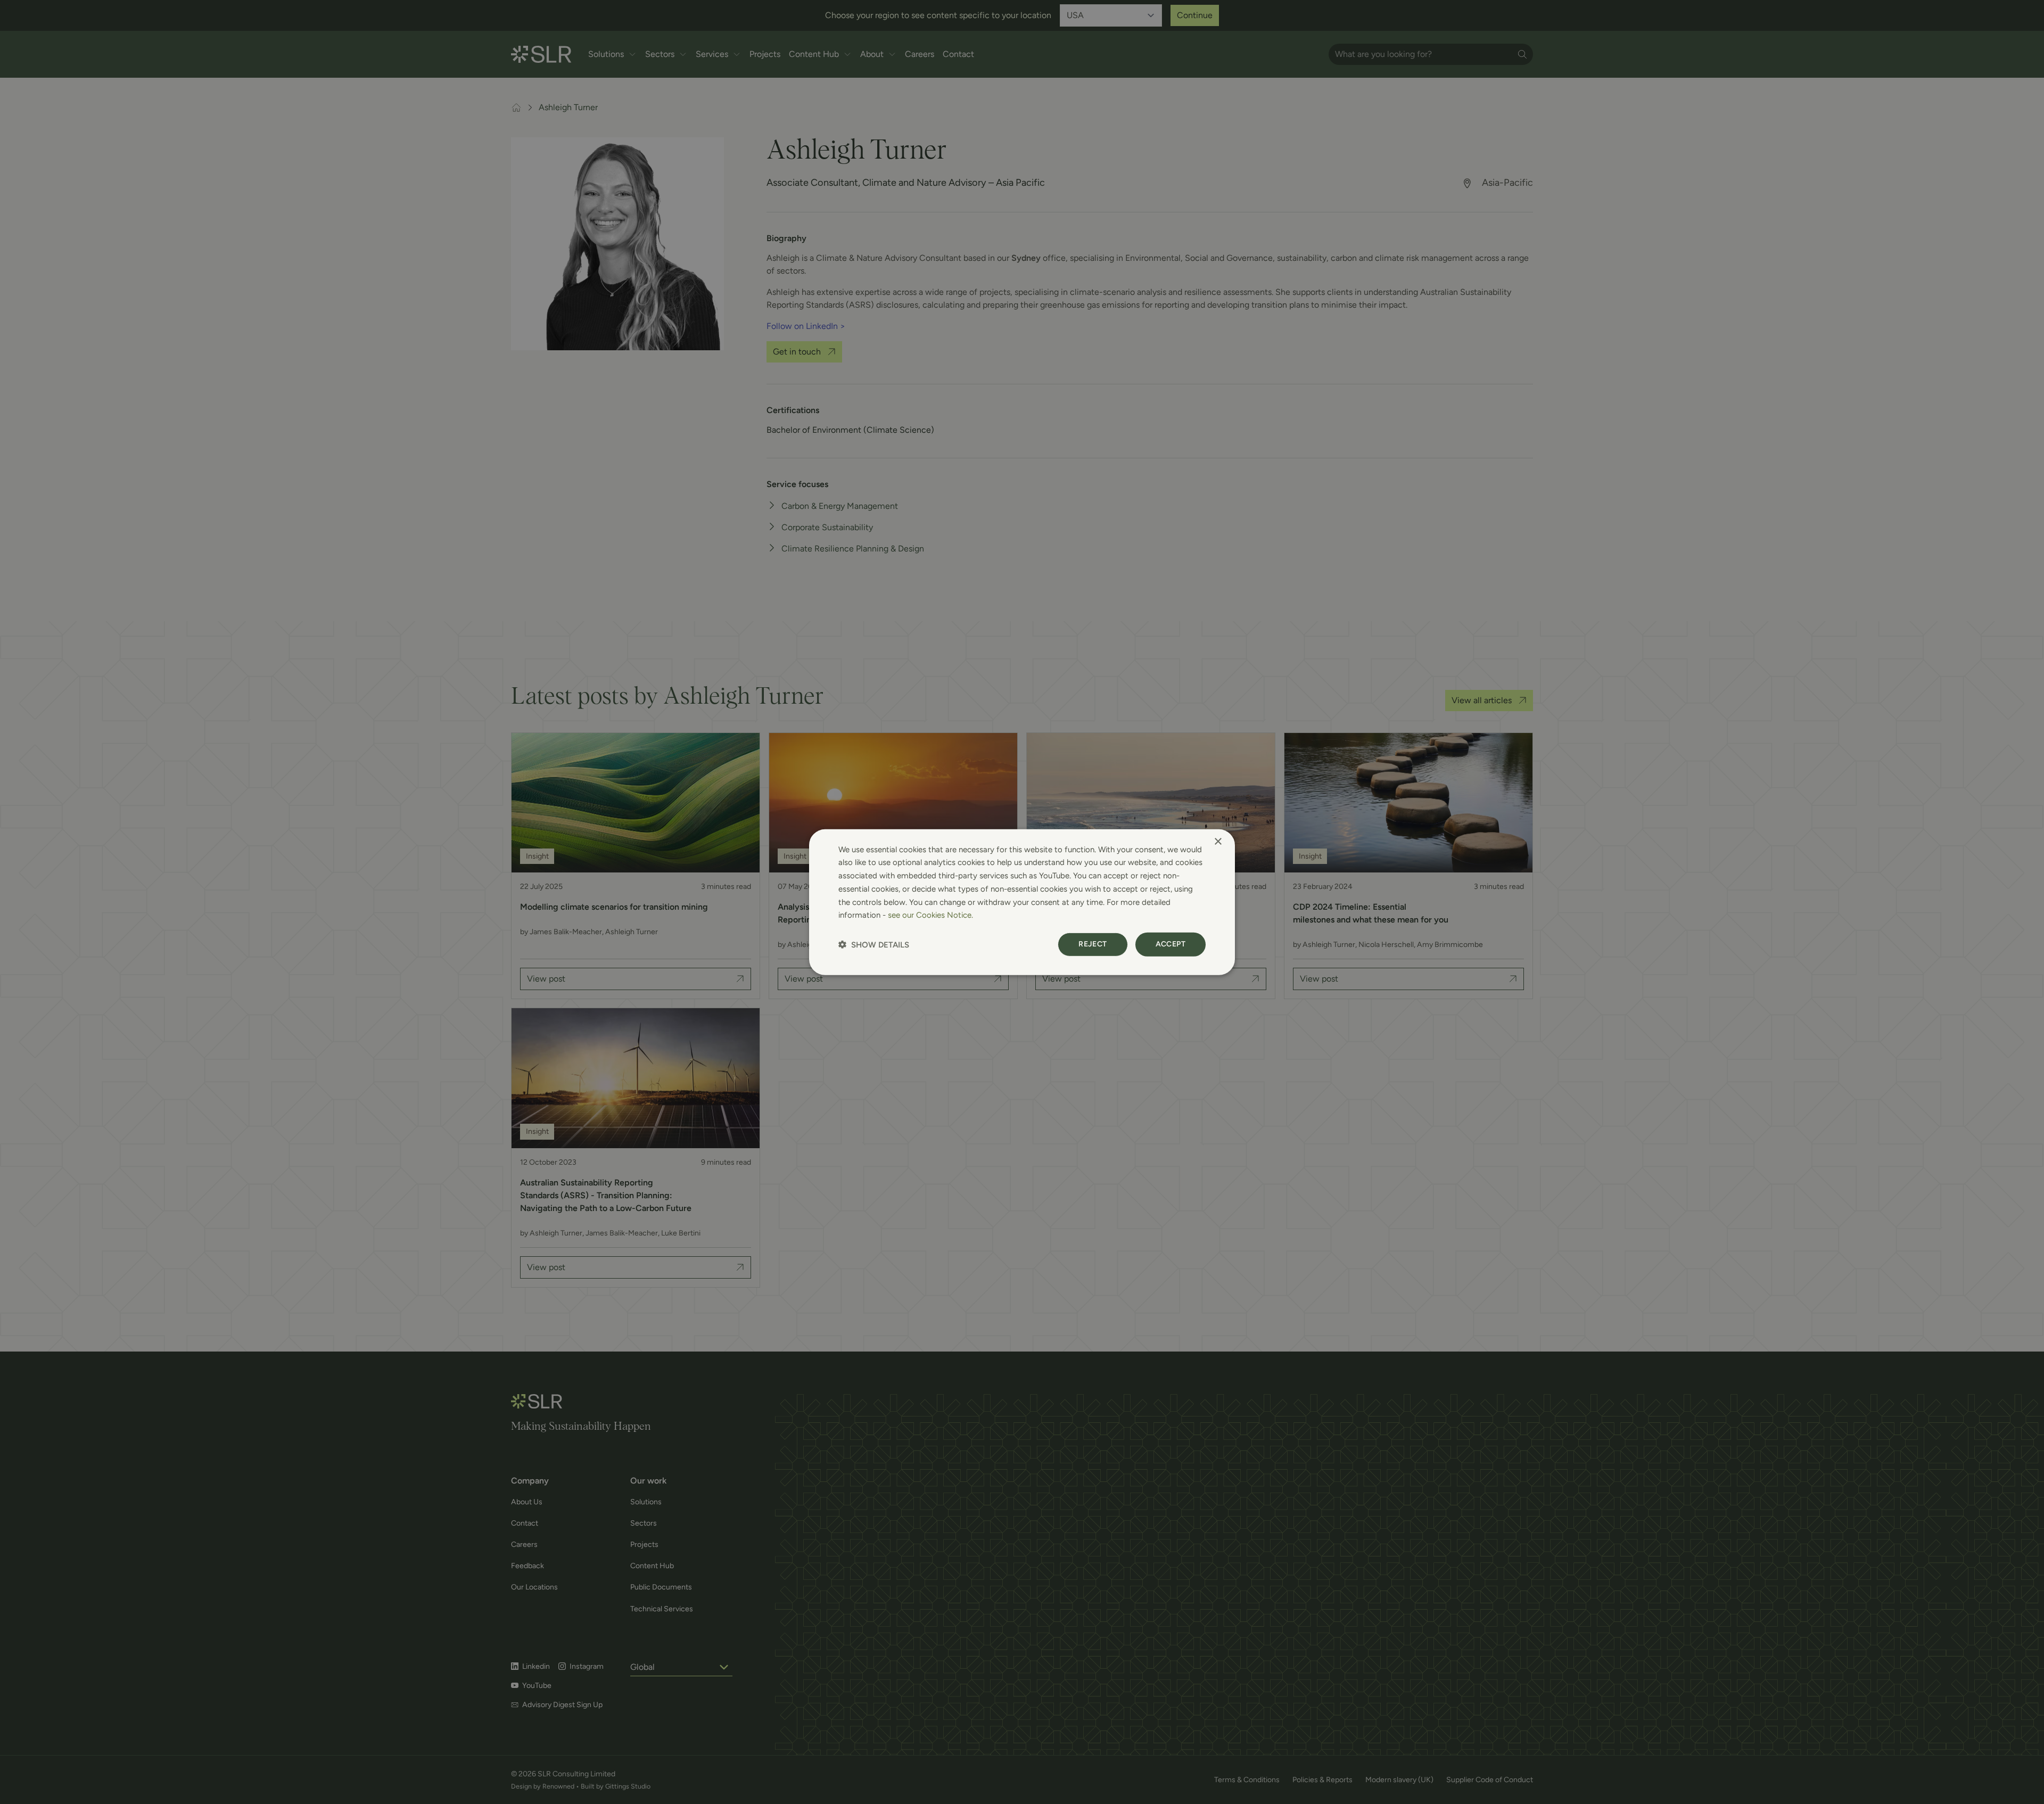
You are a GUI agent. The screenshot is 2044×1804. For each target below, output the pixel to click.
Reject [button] (1093, 944)
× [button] (1218, 841)
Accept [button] (1171, 944)
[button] (874, 945)
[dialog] (1022, 902)
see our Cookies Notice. (930, 915)
